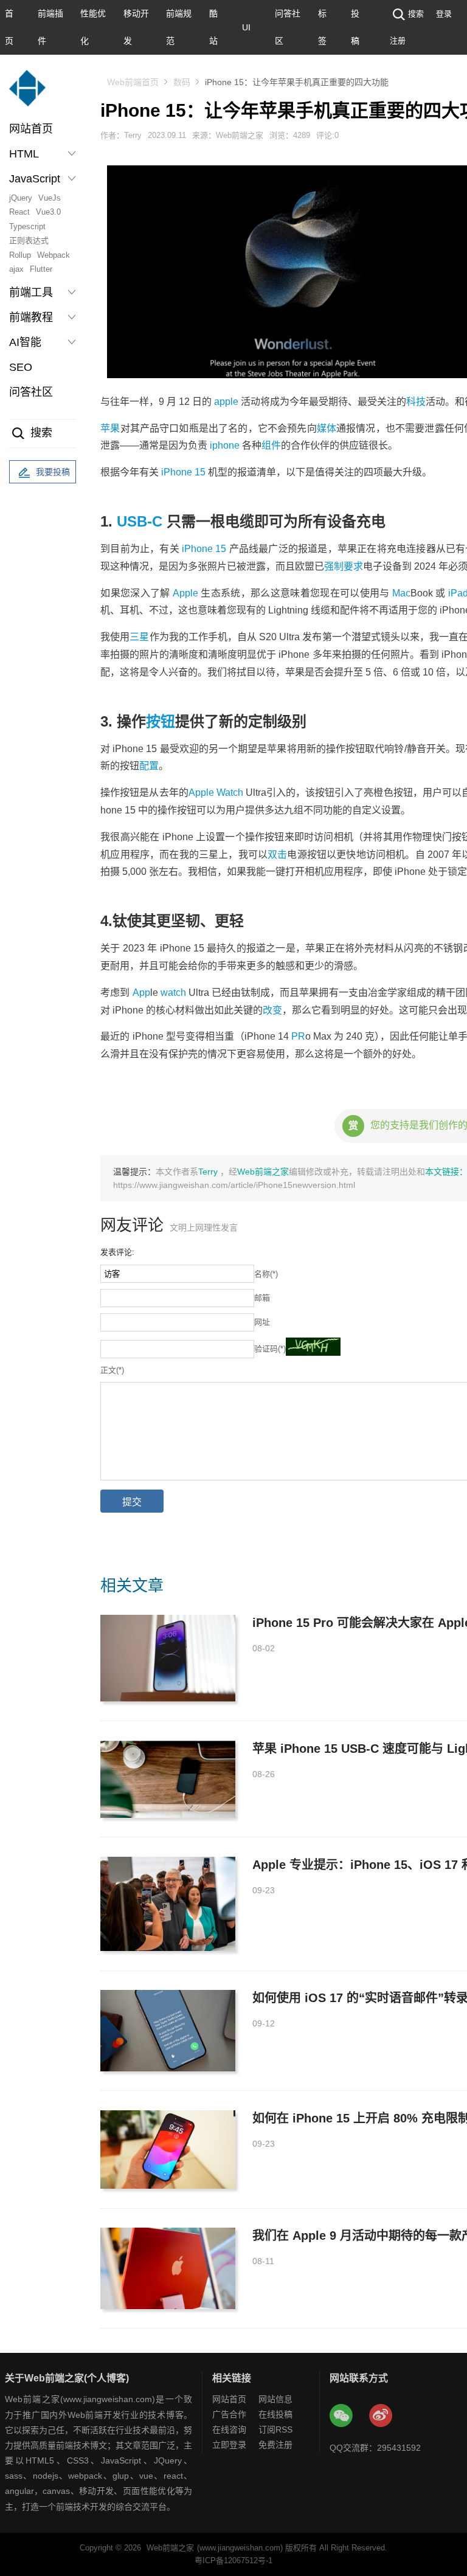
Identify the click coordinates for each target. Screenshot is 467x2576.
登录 (444, 14)
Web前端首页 (133, 82)
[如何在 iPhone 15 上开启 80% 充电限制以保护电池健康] (168, 2150)
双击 (277, 855)
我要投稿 (53, 472)
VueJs (50, 198)
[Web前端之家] (27, 94)
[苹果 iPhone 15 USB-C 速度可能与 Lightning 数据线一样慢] (168, 1779)
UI (246, 27)
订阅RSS (275, 2429)
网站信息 (275, 2399)
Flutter (41, 269)
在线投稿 (275, 2414)
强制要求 (344, 566)
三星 (139, 637)
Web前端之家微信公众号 (342, 2416)
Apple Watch (216, 792)
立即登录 (229, 2445)
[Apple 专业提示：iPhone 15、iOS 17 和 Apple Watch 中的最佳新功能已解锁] (168, 1904)
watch (173, 993)
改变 (272, 1010)
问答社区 (31, 392)
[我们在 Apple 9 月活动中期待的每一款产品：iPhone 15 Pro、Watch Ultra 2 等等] (168, 2268)
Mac (401, 593)
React (19, 212)
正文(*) (112, 1370)
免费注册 (275, 2445)
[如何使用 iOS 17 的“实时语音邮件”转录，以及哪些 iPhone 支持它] (168, 2031)
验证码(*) (270, 1349)
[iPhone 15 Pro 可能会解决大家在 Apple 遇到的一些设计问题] (168, 1658)
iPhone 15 (204, 549)
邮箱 (262, 1298)
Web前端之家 (263, 1172)
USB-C (140, 521)
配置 (149, 766)
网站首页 (31, 129)
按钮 (161, 721)
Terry (209, 1172)
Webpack (54, 255)
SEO (21, 367)
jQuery (21, 198)
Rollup (20, 255)
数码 (182, 82)
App (141, 993)
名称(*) (266, 1274)
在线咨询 (229, 2429)
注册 (398, 40)
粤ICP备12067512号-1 (233, 2560)
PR (298, 1036)
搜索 (416, 14)
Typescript (27, 226)
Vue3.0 (48, 212)
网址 (262, 1322)
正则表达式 (29, 240)
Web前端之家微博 (381, 2416)
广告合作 (229, 2414)
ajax (16, 269)
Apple (185, 593)
